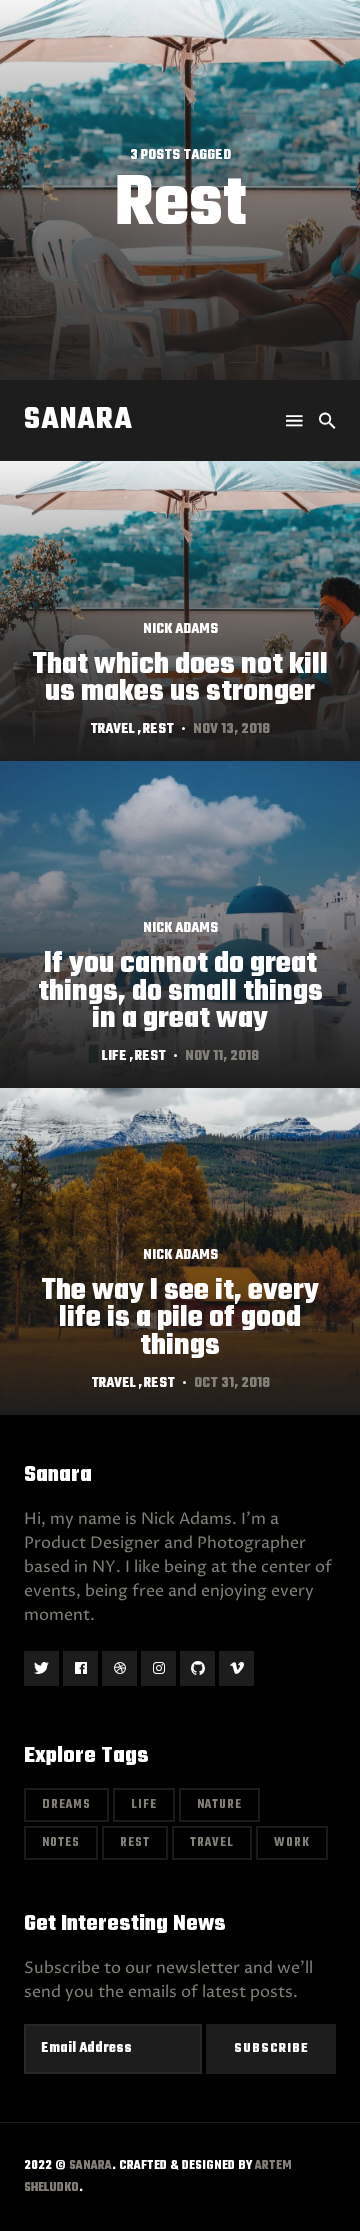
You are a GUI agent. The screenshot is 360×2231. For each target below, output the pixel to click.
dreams (66, 1805)
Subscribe (271, 2049)
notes (61, 1843)
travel (112, 729)
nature (219, 1805)
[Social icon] (41, 1668)
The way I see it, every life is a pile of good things (180, 1318)
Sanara (78, 420)
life (114, 1056)
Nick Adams (180, 630)
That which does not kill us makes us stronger (180, 678)
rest (158, 729)
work (292, 1843)
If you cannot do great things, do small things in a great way (180, 991)
